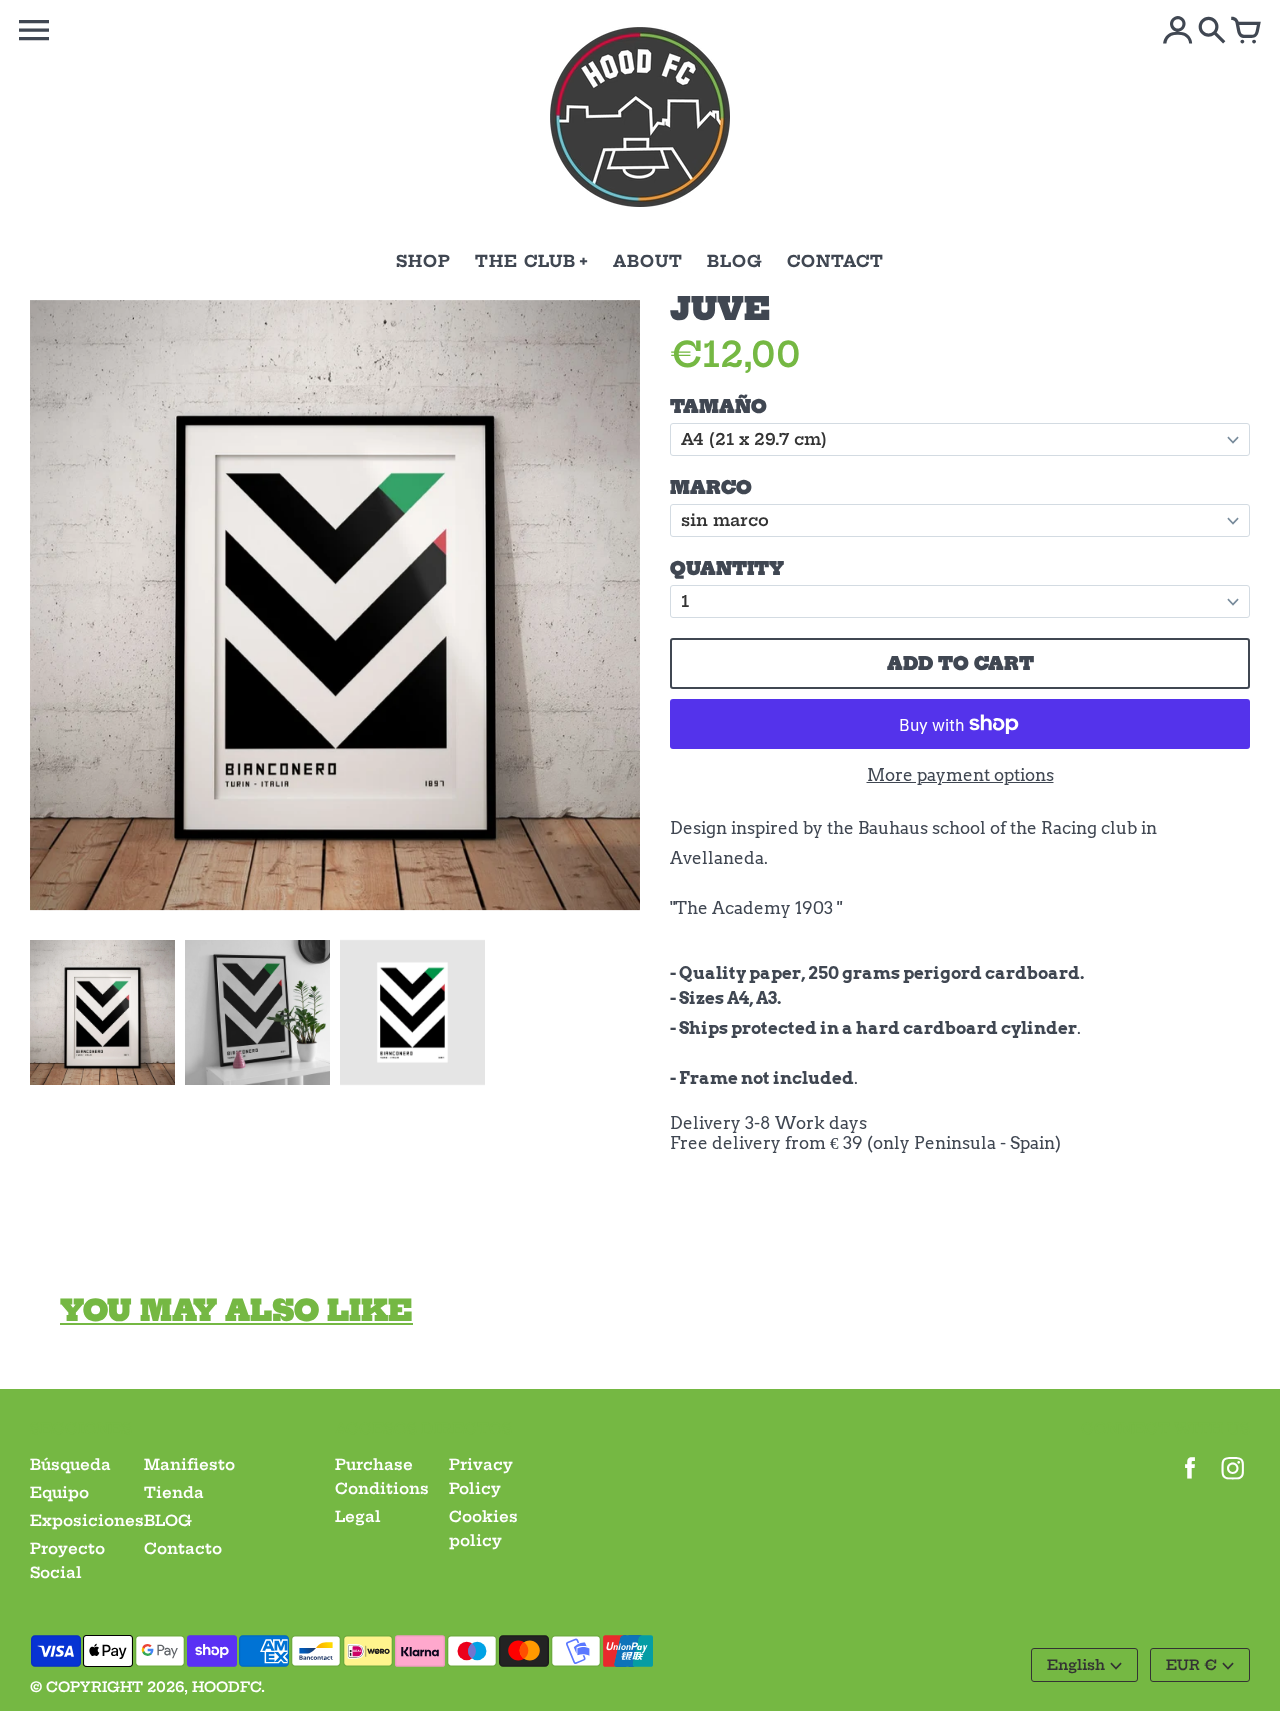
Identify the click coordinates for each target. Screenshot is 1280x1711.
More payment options (960, 775)
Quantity (727, 568)
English (1076, 1665)
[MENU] (34, 30)
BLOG (168, 1520)
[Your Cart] (1246, 32)
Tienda (174, 1492)
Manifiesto (189, 1464)
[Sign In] (1178, 32)
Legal (358, 1516)
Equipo (59, 1492)
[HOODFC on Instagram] (1233, 1481)
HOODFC (226, 1687)
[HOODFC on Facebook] (1190, 1481)
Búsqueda (70, 1464)
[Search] (1212, 32)
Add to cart (960, 663)
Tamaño (718, 406)
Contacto (183, 1548)
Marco (711, 487)
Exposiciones (87, 1520)
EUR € (1191, 1665)
